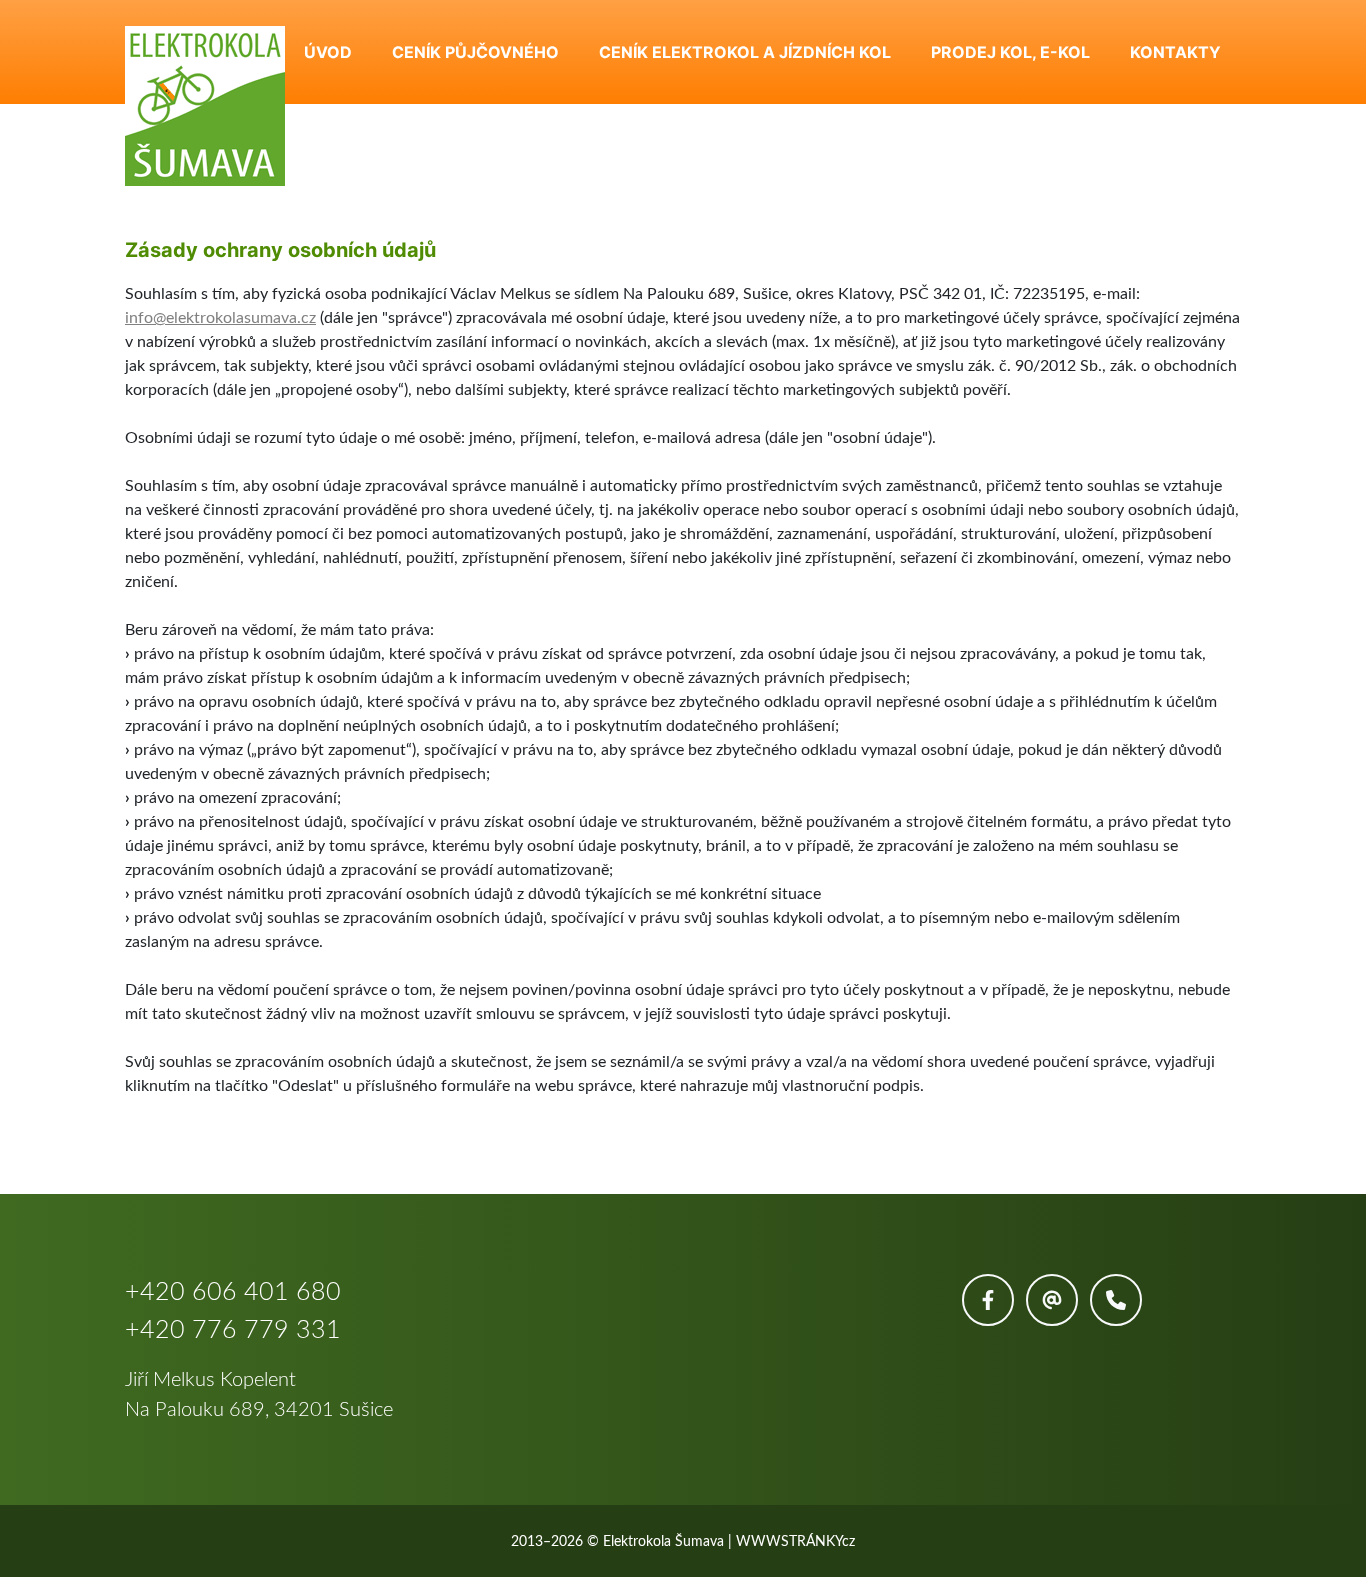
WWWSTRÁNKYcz (795, 1542)
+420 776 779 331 (233, 1330)
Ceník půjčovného (475, 52)
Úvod (328, 52)
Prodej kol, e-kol (1010, 52)
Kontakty (1175, 52)
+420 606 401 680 (233, 1292)
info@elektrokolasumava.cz (220, 318)
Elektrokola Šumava (663, 1542)
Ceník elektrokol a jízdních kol (745, 52)
